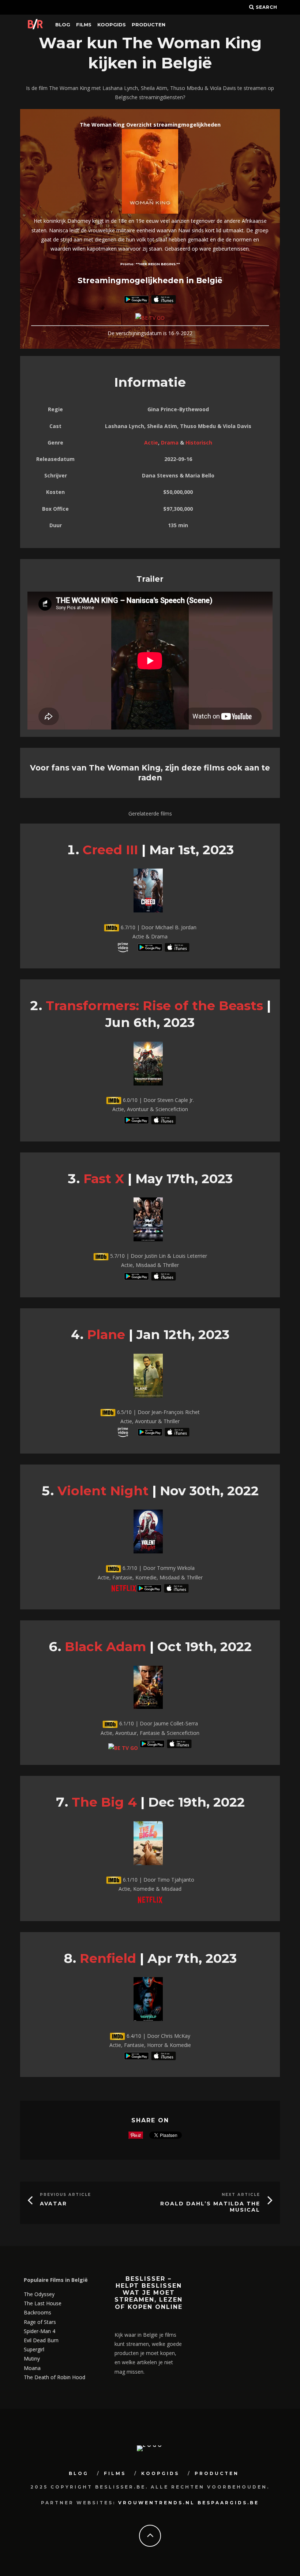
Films (84, 25)
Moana (32, 2368)
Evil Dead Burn (41, 2340)
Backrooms (37, 2312)
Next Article (241, 2195)
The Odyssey (39, 2294)
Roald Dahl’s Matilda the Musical (210, 2207)
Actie (151, 443)
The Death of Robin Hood (55, 2377)
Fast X (104, 1179)
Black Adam (105, 1647)
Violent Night (103, 1491)
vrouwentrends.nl (157, 2503)
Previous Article (65, 2195)
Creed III (110, 850)
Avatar (53, 2204)
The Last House (43, 2303)
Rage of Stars (40, 2322)
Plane (106, 1334)
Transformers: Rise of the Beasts (154, 1006)
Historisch (199, 443)
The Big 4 (104, 1802)
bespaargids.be (228, 2503)
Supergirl (34, 2349)
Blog (63, 25)
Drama (170, 443)
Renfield (108, 1958)
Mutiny (32, 2358)
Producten (149, 25)
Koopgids (112, 25)
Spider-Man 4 (40, 2331)
